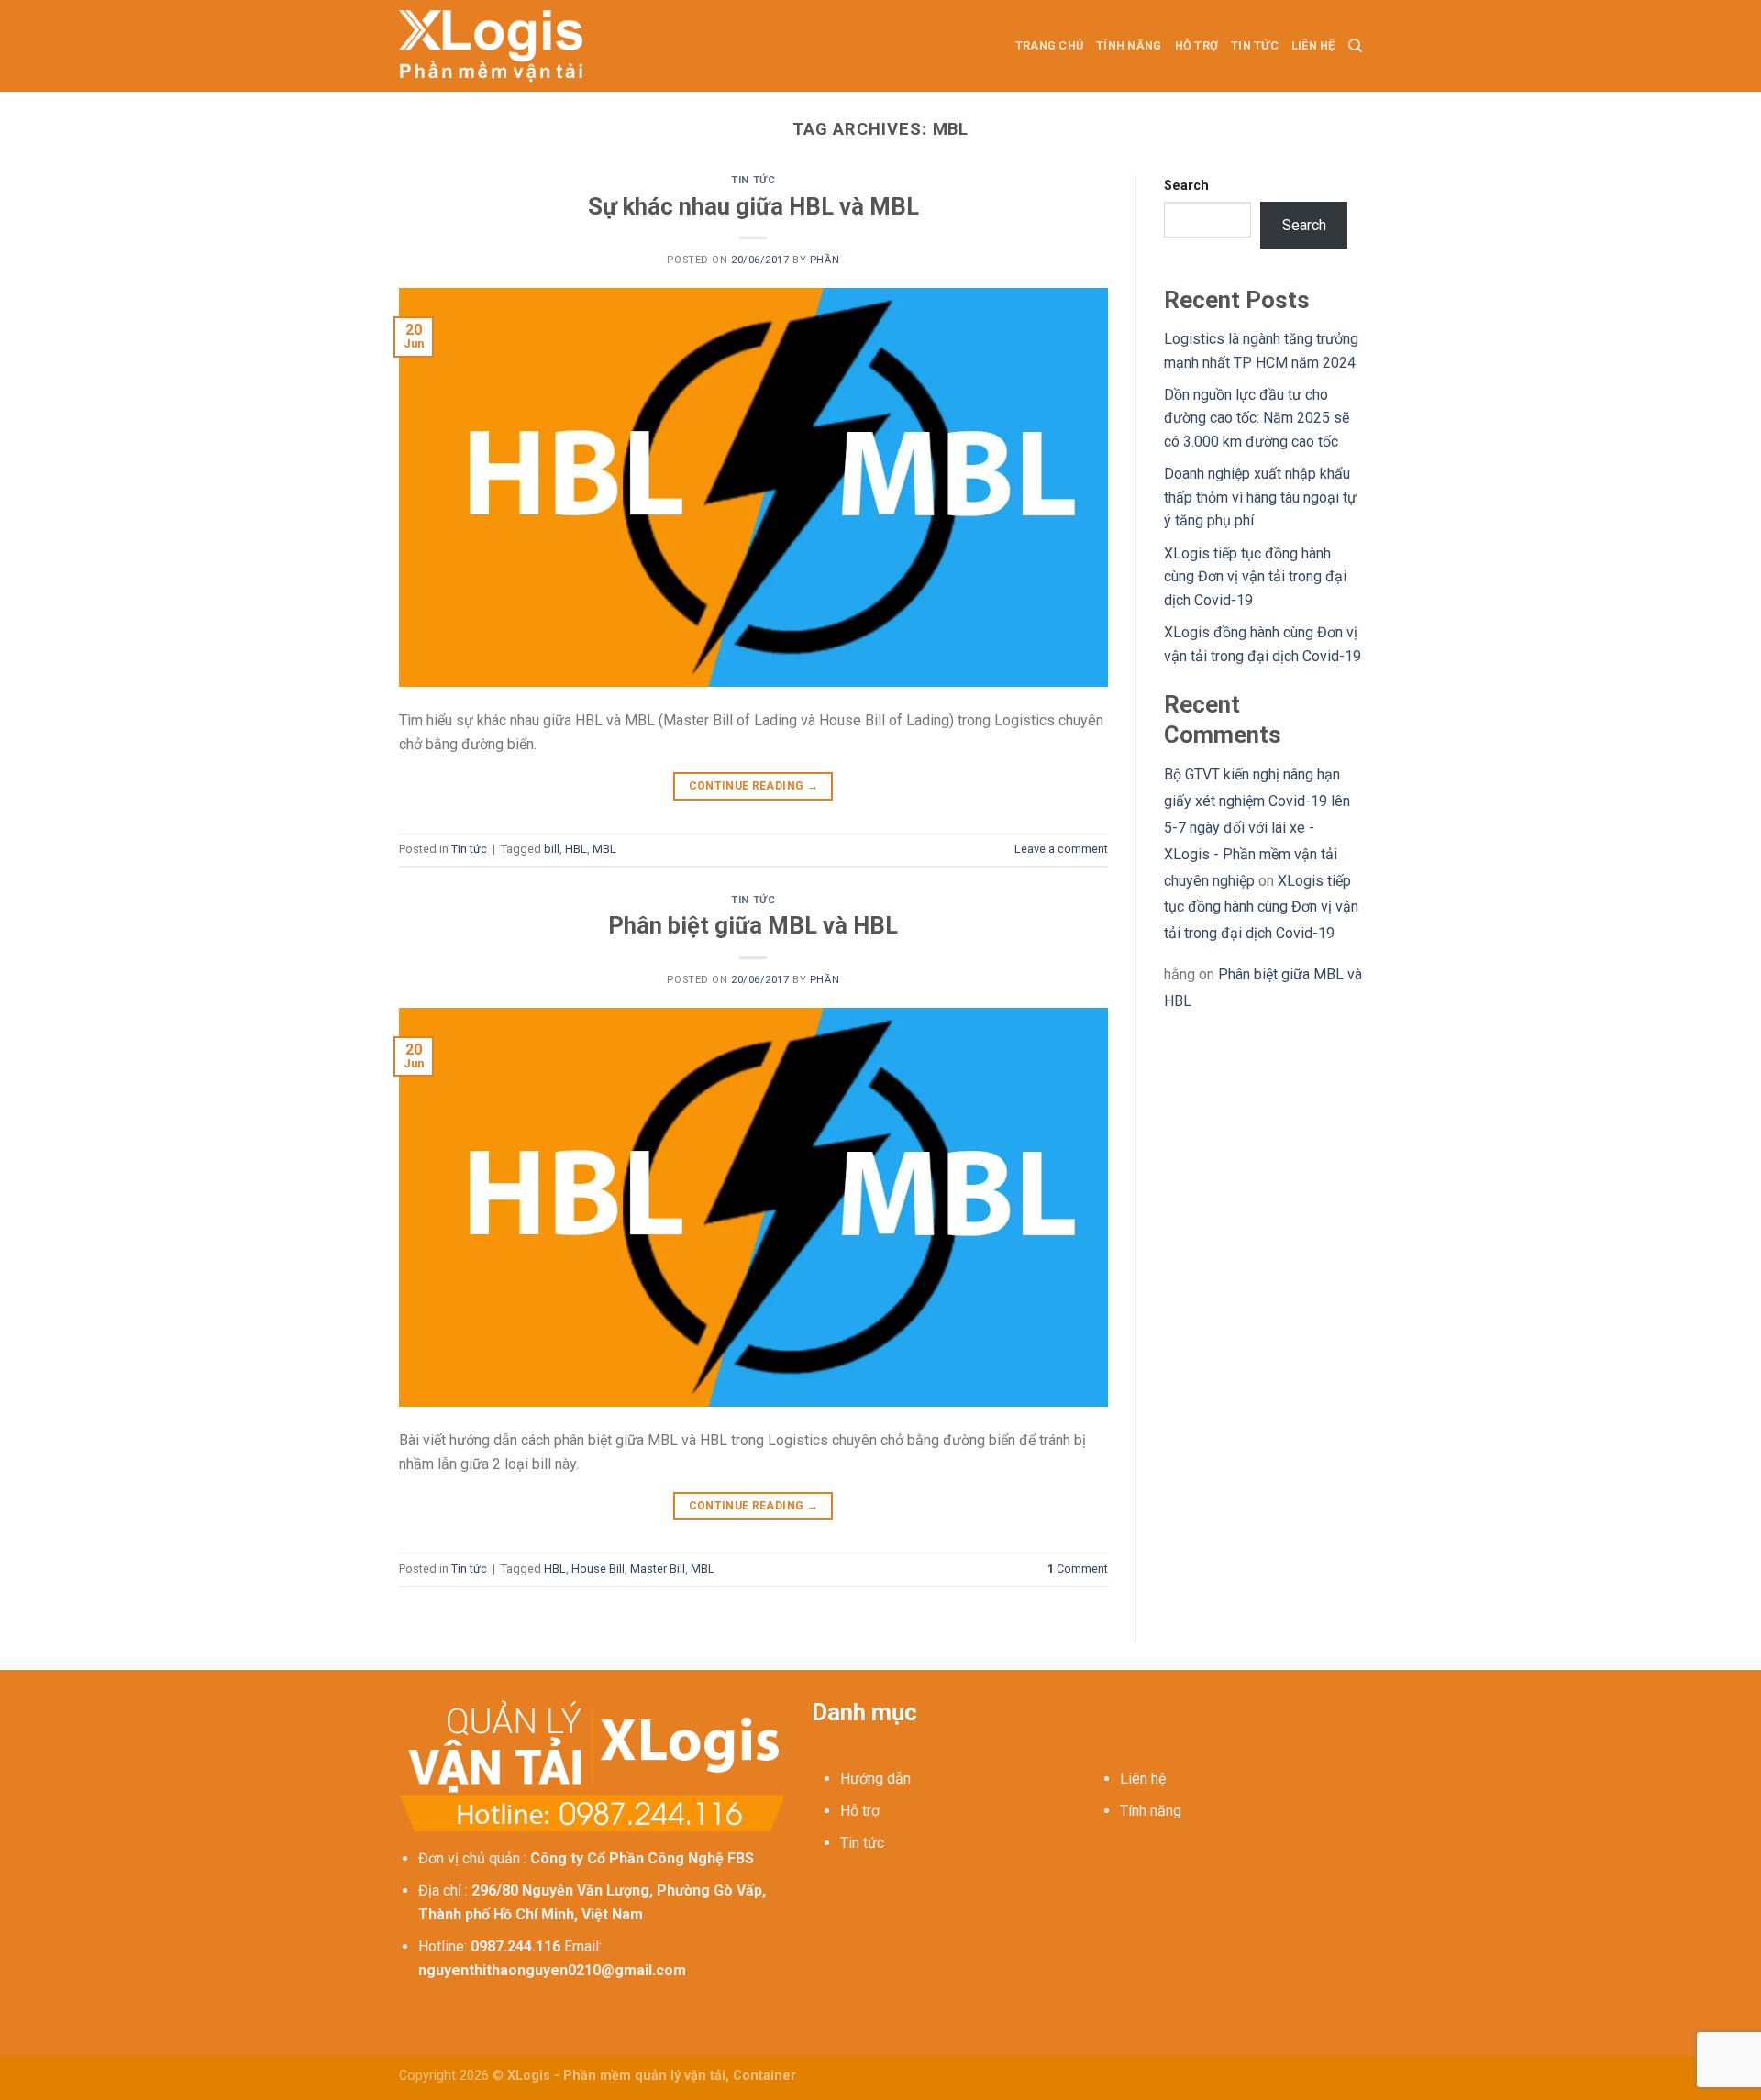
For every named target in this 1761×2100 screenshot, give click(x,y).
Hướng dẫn (875, 1779)
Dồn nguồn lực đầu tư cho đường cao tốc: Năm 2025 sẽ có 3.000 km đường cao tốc (1257, 418)
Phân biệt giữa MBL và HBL (753, 925)
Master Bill (658, 1569)
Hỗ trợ (1197, 45)
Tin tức (1255, 45)
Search (1186, 186)
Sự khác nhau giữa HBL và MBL (753, 206)
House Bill (598, 1569)
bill (552, 849)
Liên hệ (1313, 45)
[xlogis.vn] (491, 45)
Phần (825, 260)
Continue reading (754, 786)
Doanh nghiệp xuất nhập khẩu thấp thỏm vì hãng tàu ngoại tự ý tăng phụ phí (1260, 497)
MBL (604, 849)
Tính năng (1129, 45)
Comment (1078, 1569)
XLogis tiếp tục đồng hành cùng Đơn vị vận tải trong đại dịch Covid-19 (1255, 577)
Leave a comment (1061, 849)
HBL (576, 849)
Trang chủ (1049, 45)
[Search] (1355, 46)
